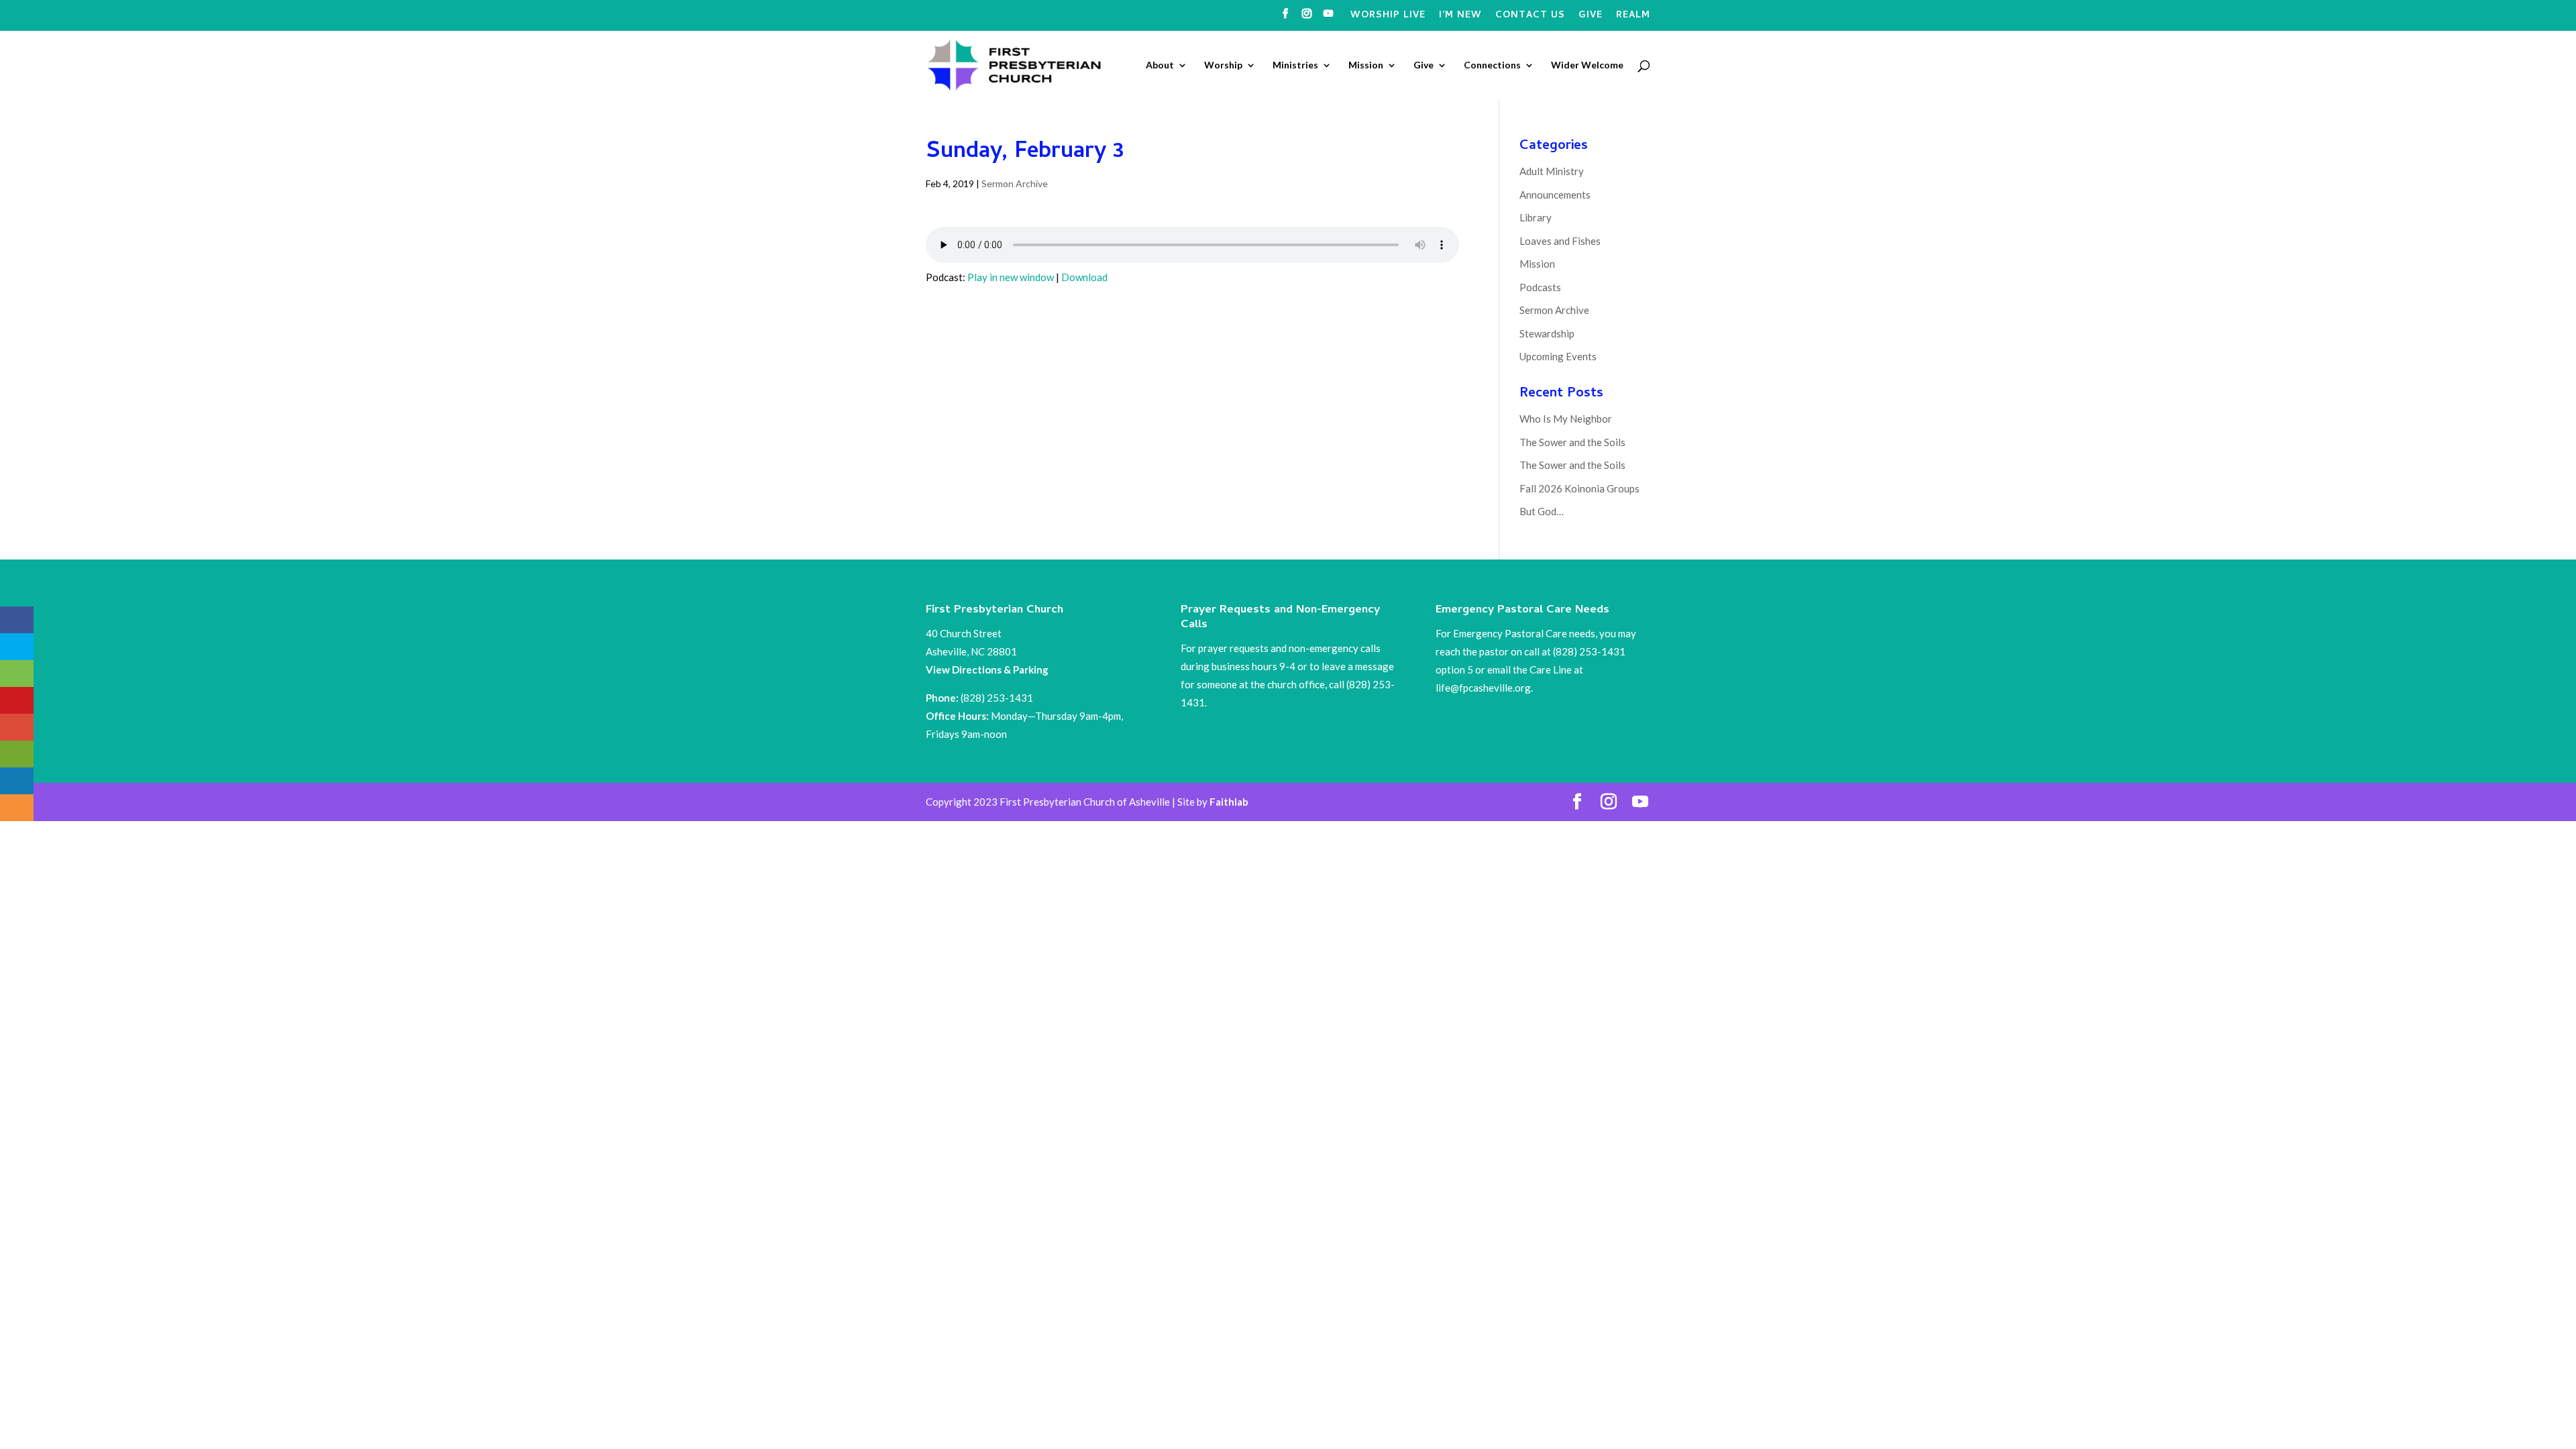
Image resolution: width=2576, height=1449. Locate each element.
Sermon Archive (1015, 183)
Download (1084, 277)
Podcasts (1540, 287)
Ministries (1295, 65)
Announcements (1555, 195)
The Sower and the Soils (1572, 442)
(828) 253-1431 (998, 698)
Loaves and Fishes (1560, 241)
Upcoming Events (1558, 356)
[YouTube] (1329, 18)
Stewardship (1547, 333)
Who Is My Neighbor (1566, 419)
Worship (1223, 65)
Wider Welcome (1587, 65)
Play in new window (1011, 277)
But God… (1542, 511)
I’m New (1460, 17)
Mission (1366, 65)
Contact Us (1530, 17)
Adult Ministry (1552, 171)
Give (1591, 17)
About (1160, 65)
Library (1536, 217)
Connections (1492, 65)
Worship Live (1388, 17)
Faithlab (1229, 802)
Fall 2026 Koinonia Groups (1579, 488)
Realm (1633, 17)
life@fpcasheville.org (1483, 688)
